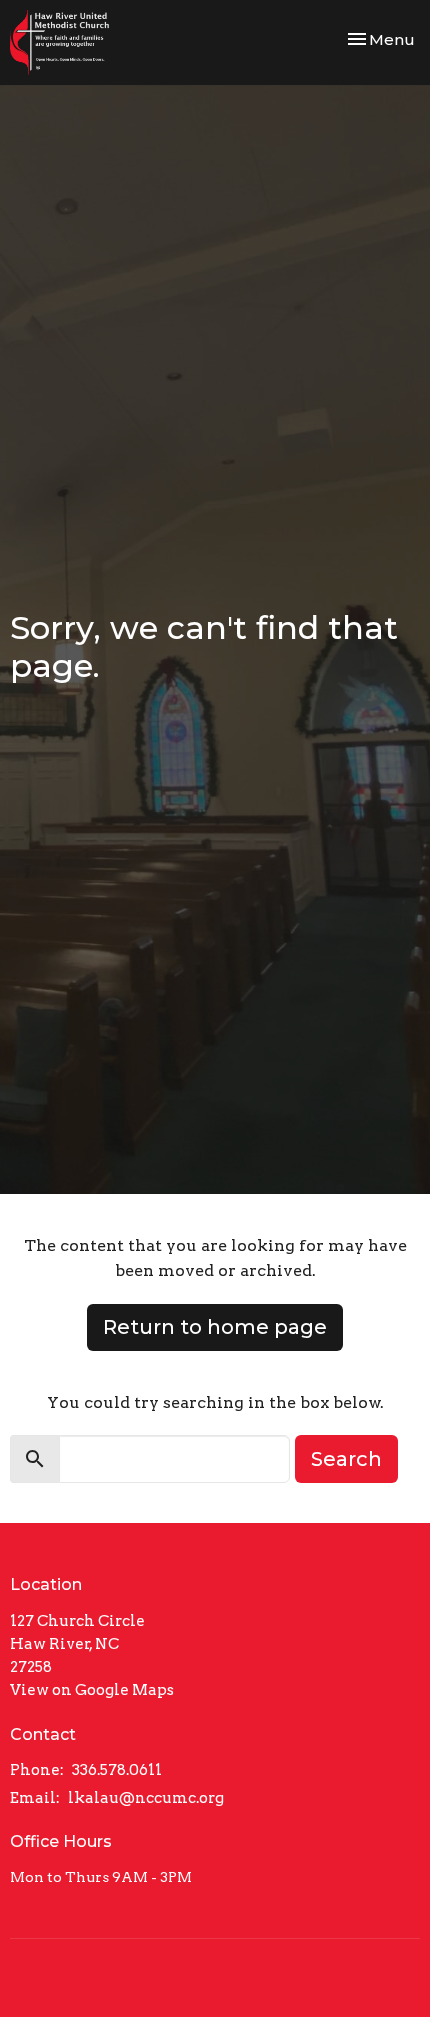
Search (346, 1459)
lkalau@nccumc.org (146, 1798)
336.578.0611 (117, 1770)
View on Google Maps (92, 1690)
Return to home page (215, 1327)
